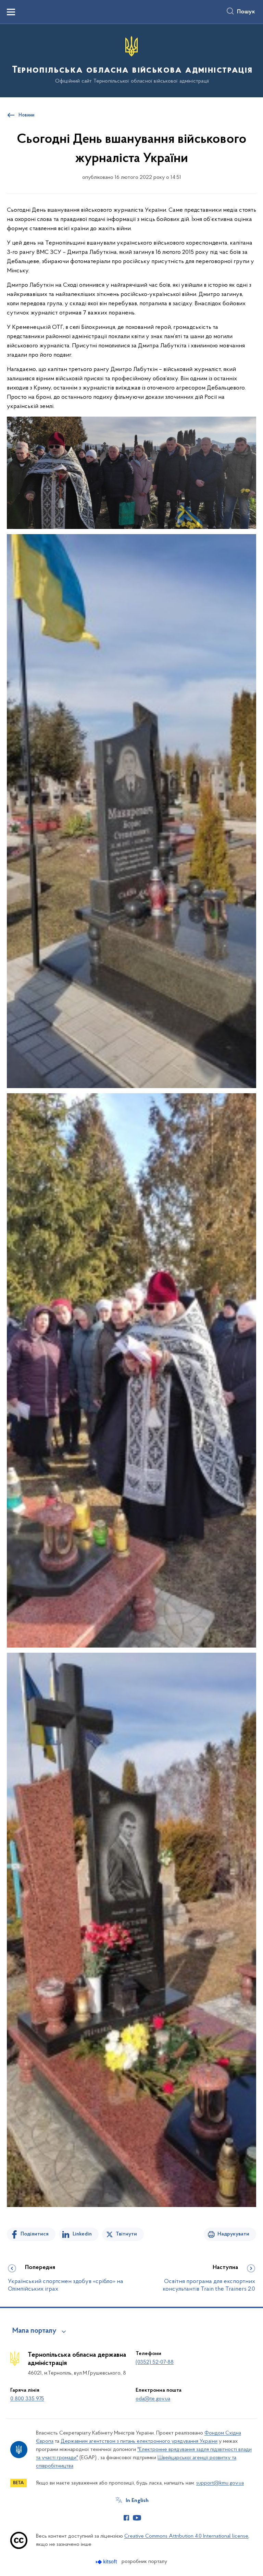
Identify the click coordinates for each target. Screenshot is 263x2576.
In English (137, 2501)
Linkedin (82, 2234)
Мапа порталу (34, 2331)
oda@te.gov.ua (153, 2399)
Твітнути (126, 2234)
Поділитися (35, 2234)
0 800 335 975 (27, 2399)
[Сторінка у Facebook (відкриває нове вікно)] (126, 2518)
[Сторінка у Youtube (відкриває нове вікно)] (137, 2518)
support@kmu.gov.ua (220, 2483)
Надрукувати (233, 2234)
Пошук (246, 12)
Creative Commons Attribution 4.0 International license (186, 2536)
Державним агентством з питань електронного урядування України (139, 2441)
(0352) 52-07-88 (155, 2362)
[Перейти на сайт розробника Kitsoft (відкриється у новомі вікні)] (107, 2562)
